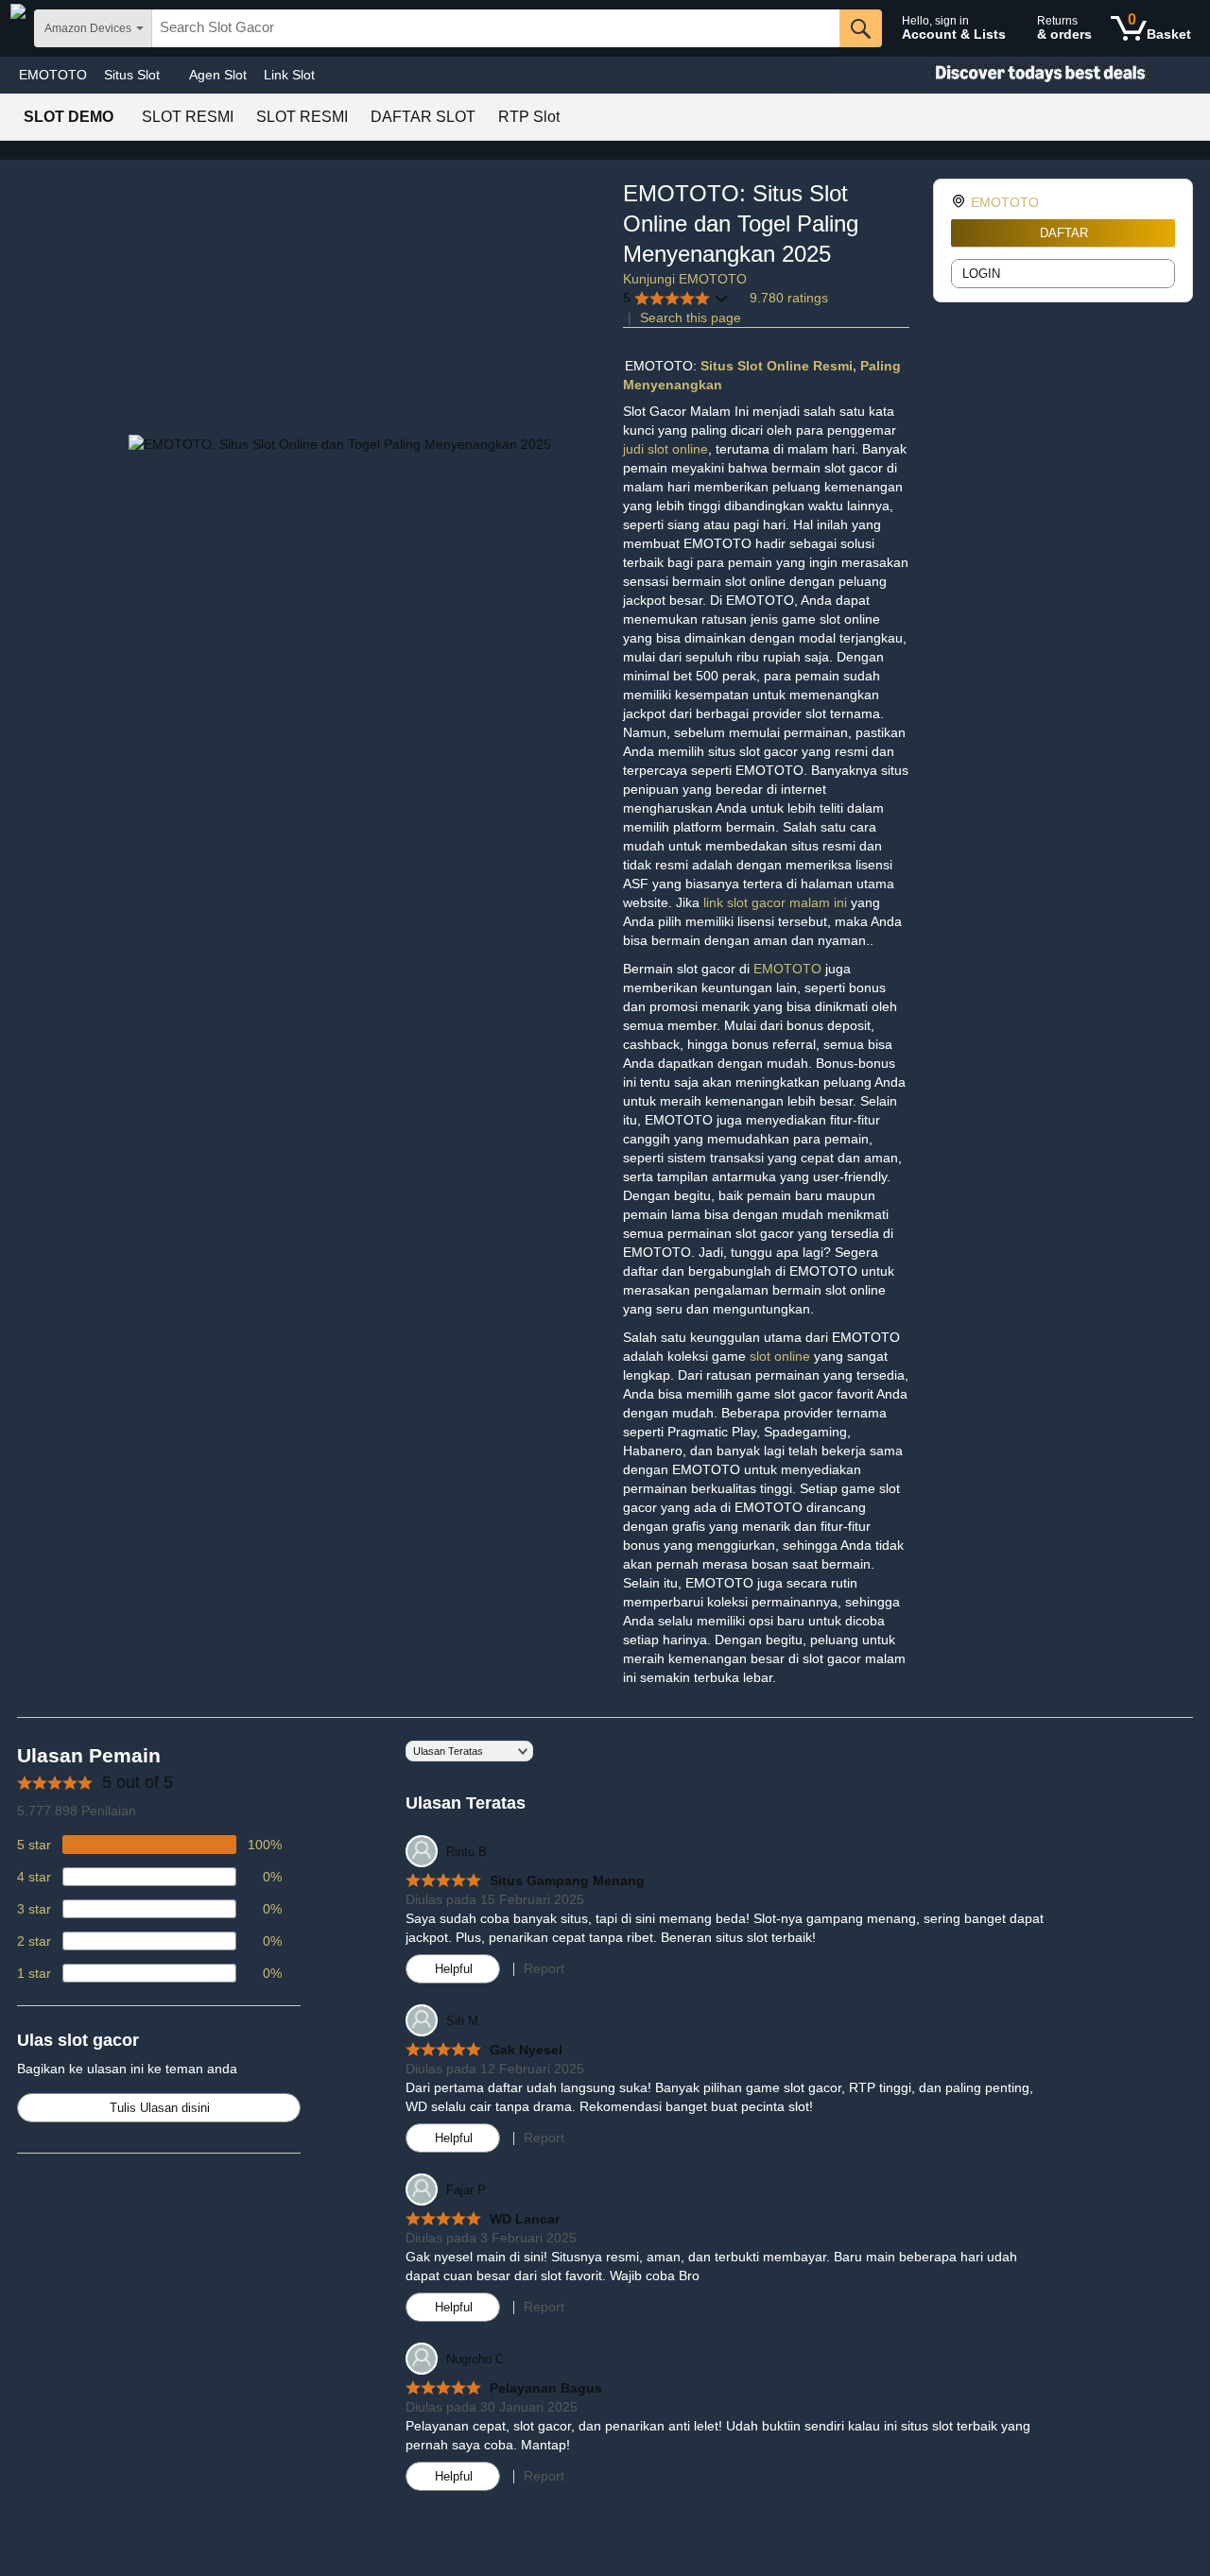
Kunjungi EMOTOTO (685, 279)
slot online (782, 1356)
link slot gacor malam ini (775, 902)
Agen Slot (218, 75)
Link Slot (289, 75)
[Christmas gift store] (1021, 75)
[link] (961, 202)
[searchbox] (496, 28)
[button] (676, 298)
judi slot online (665, 449)
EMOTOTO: (663, 366)
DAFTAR (1064, 233)
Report (544, 1968)
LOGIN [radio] (981, 274)
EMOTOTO (53, 75)
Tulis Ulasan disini (160, 2108)
